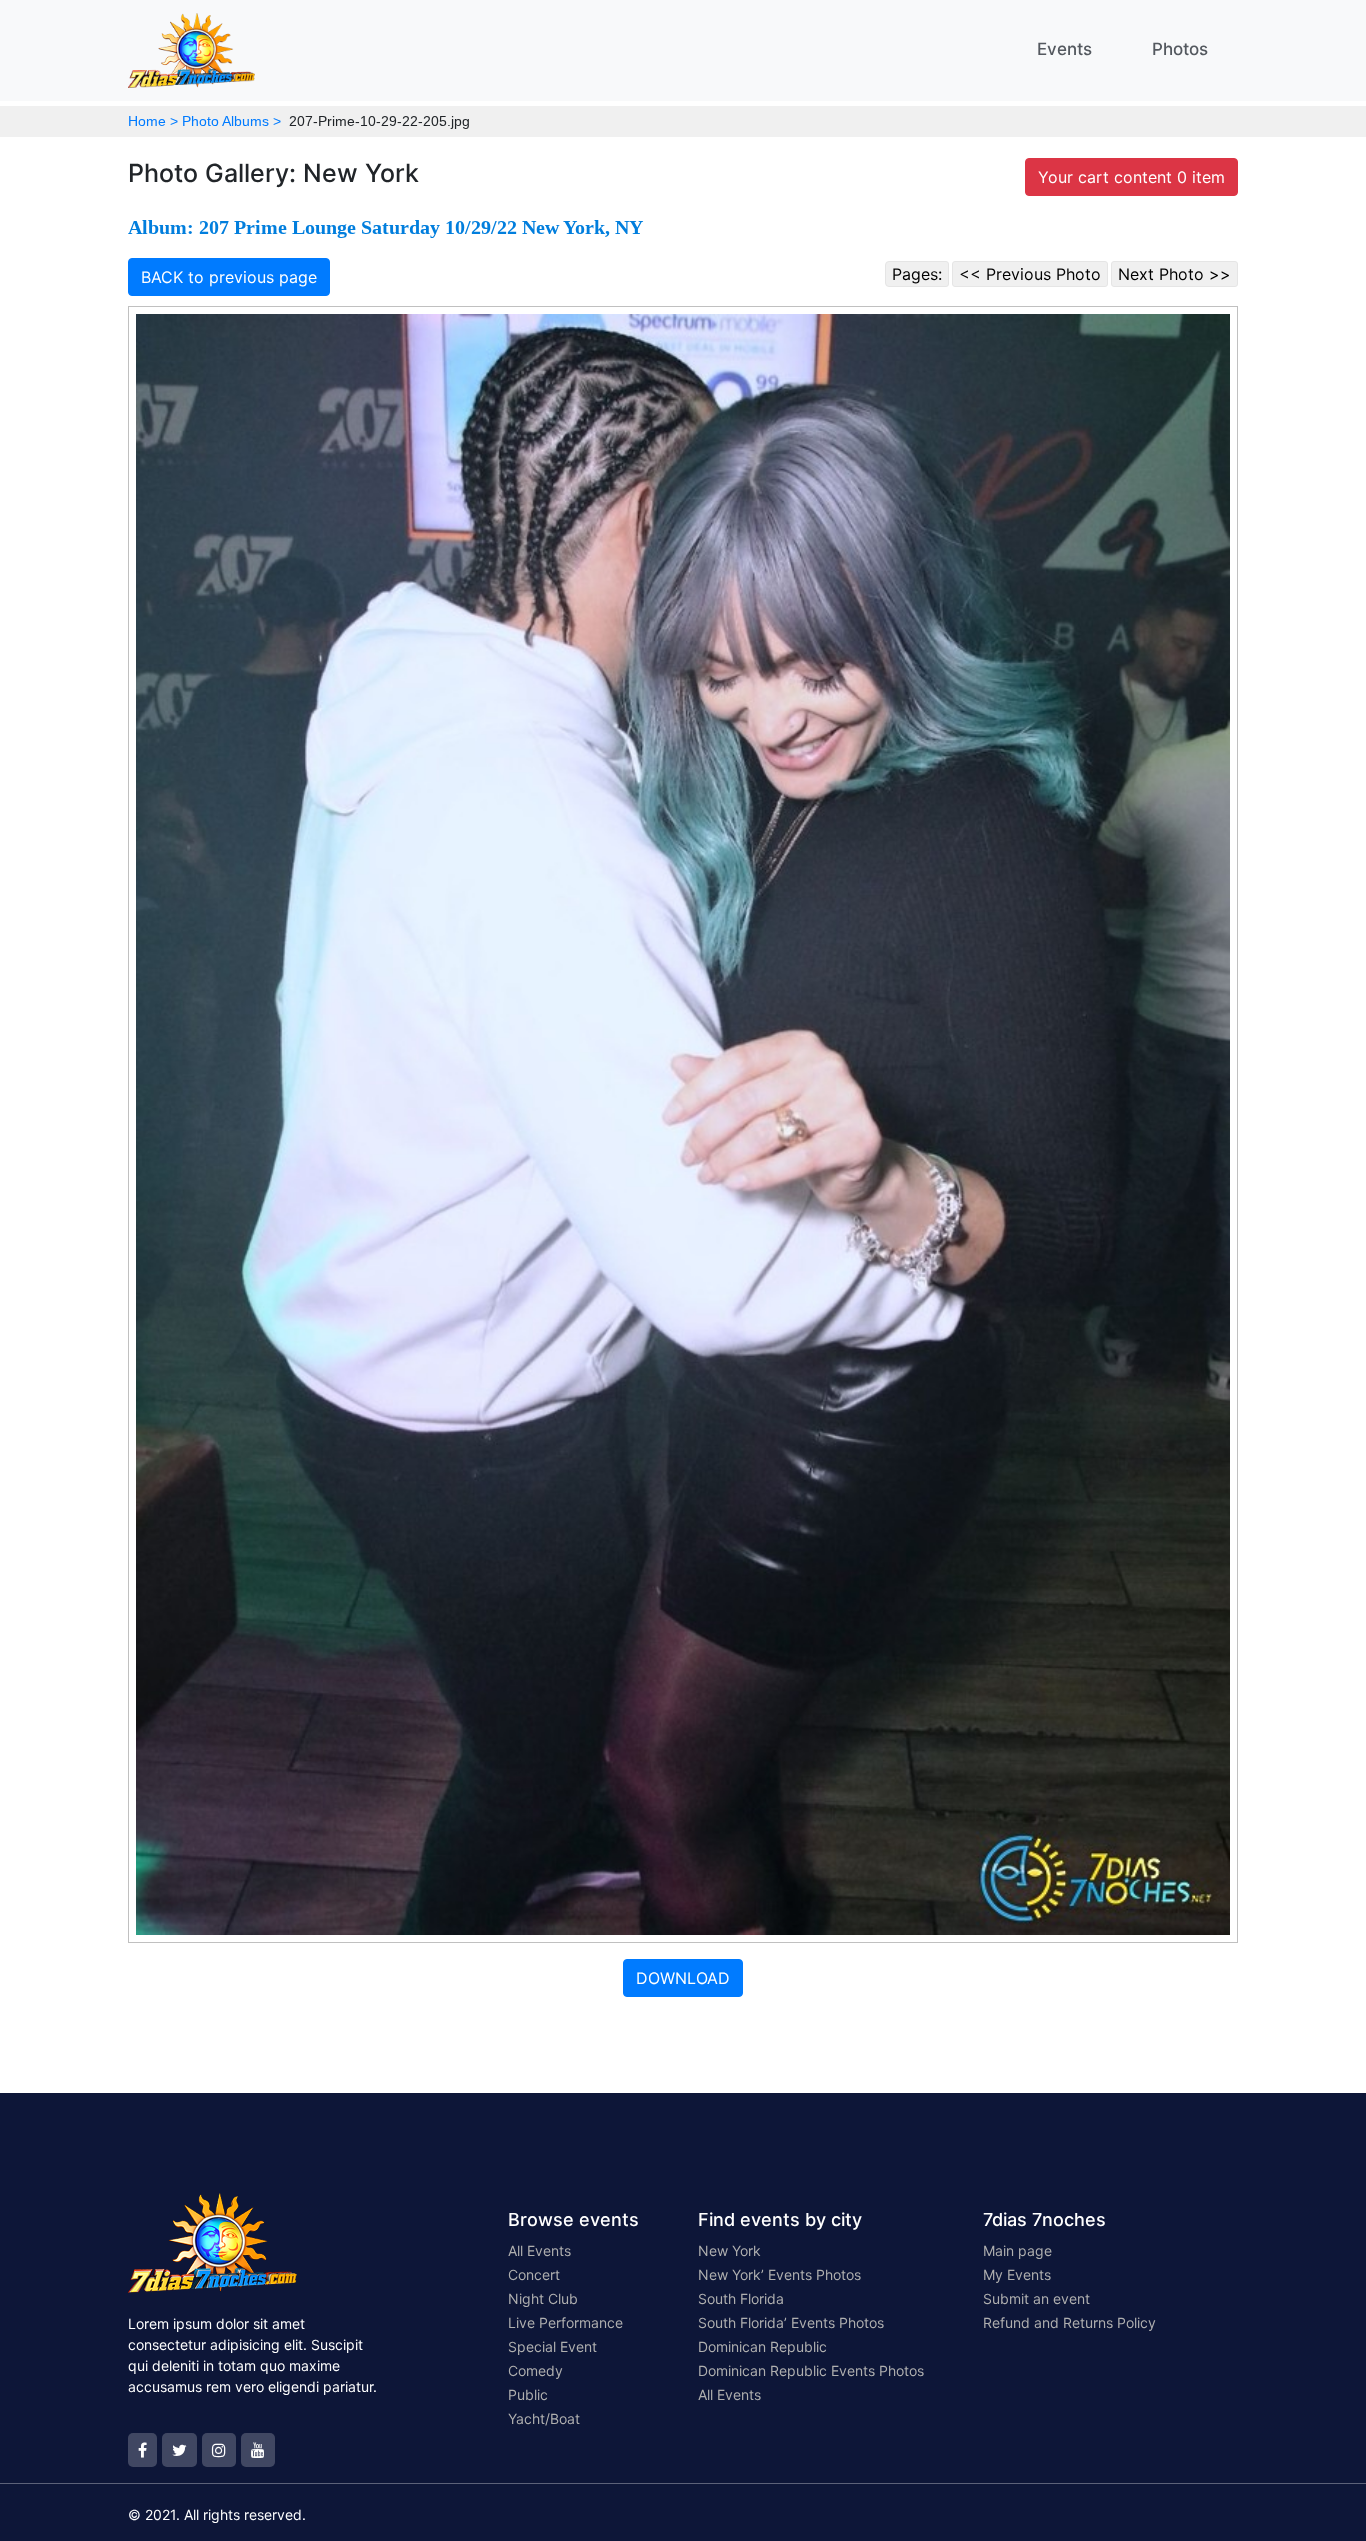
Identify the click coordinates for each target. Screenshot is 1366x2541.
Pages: (917, 274)
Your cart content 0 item (1131, 177)
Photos (1180, 49)
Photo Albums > (231, 121)
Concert (534, 2274)
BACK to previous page (229, 277)
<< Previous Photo (1030, 274)
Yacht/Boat (544, 2418)
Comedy (535, 2370)
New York (729, 2250)
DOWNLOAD (683, 1978)
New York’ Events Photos (779, 2274)
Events (1064, 49)
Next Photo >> (1174, 274)
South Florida (741, 2298)
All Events (539, 2250)
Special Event (552, 2346)
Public (528, 2394)
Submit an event (1036, 2298)
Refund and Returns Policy (1069, 2322)
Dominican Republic (762, 2346)
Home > (153, 121)
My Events (1017, 2274)
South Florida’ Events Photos (791, 2322)
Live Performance (565, 2322)
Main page (1017, 2250)
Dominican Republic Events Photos (811, 2370)
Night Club (543, 2298)
